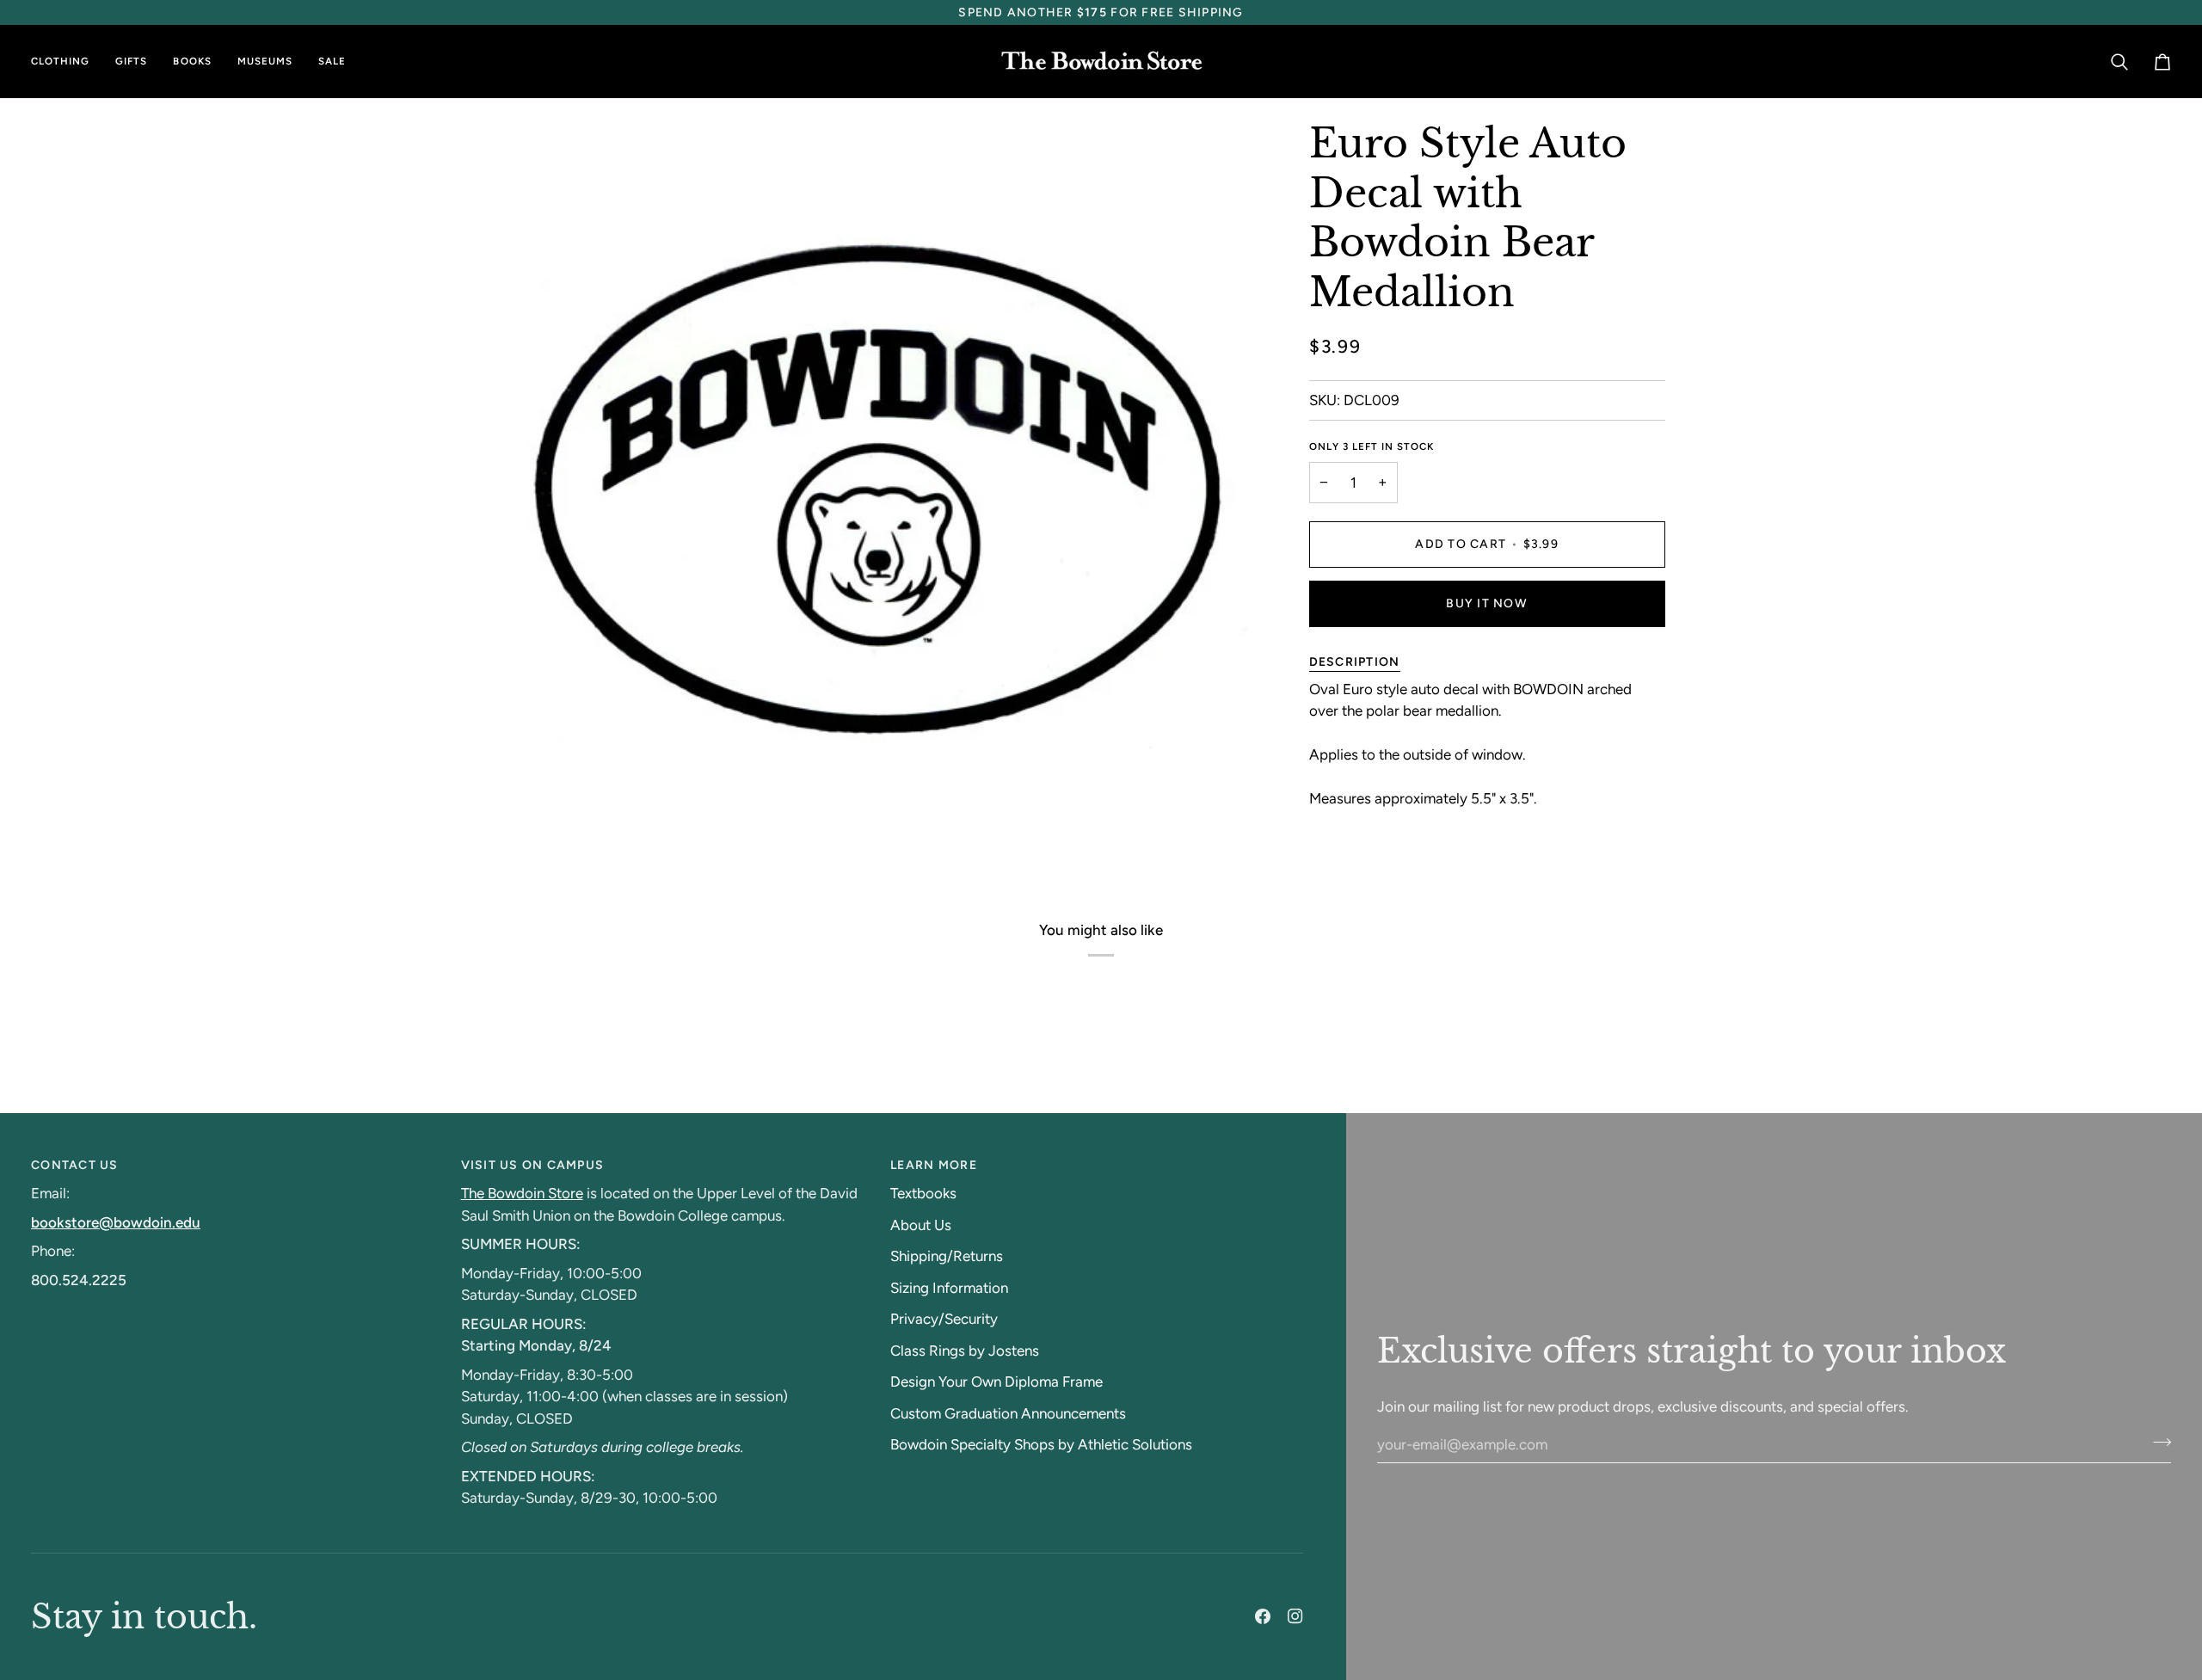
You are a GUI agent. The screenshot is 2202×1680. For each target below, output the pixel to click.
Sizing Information (949, 1288)
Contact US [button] (75, 1165)
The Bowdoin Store (522, 1193)
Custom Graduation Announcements (1008, 1413)
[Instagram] (1295, 1616)
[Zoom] (541, 827)
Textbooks (923, 1193)
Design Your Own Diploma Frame (996, 1382)
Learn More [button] (934, 1165)
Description (1355, 661)
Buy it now (1487, 603)
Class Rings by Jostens (965, 1351)
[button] (67, 62)
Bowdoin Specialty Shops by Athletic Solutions (1041, 1444)
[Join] (2157, 1442)
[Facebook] (1263, 1616)
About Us (921, 1225)
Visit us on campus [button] (533, 1165)
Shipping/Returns (947, 1256)
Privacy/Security (944, 1319)
